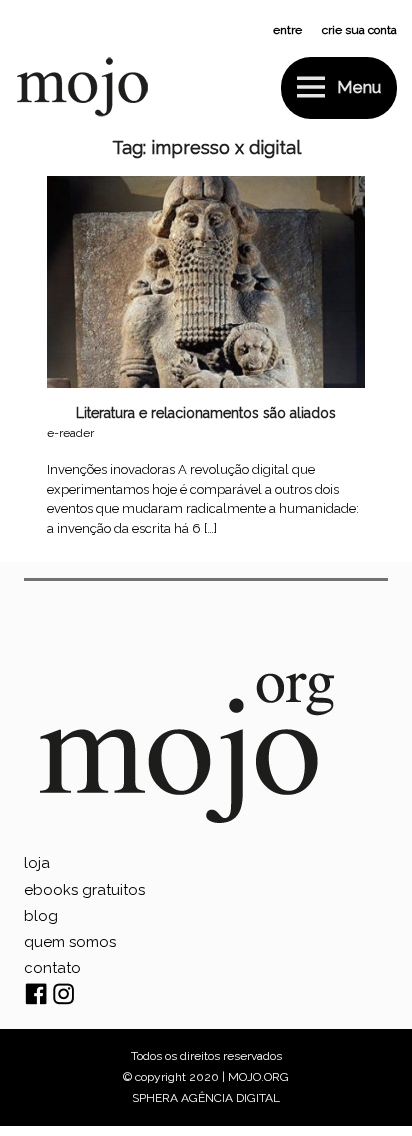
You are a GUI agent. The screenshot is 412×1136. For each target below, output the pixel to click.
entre (287, 30)
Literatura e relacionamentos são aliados (206, 413)
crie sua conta (359, 30)
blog (41, 916)
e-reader (70, 433)
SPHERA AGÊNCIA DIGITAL (206, 1098)
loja (37, 863)
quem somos (70, 942)
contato (52, 968)
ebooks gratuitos (84, 890)
